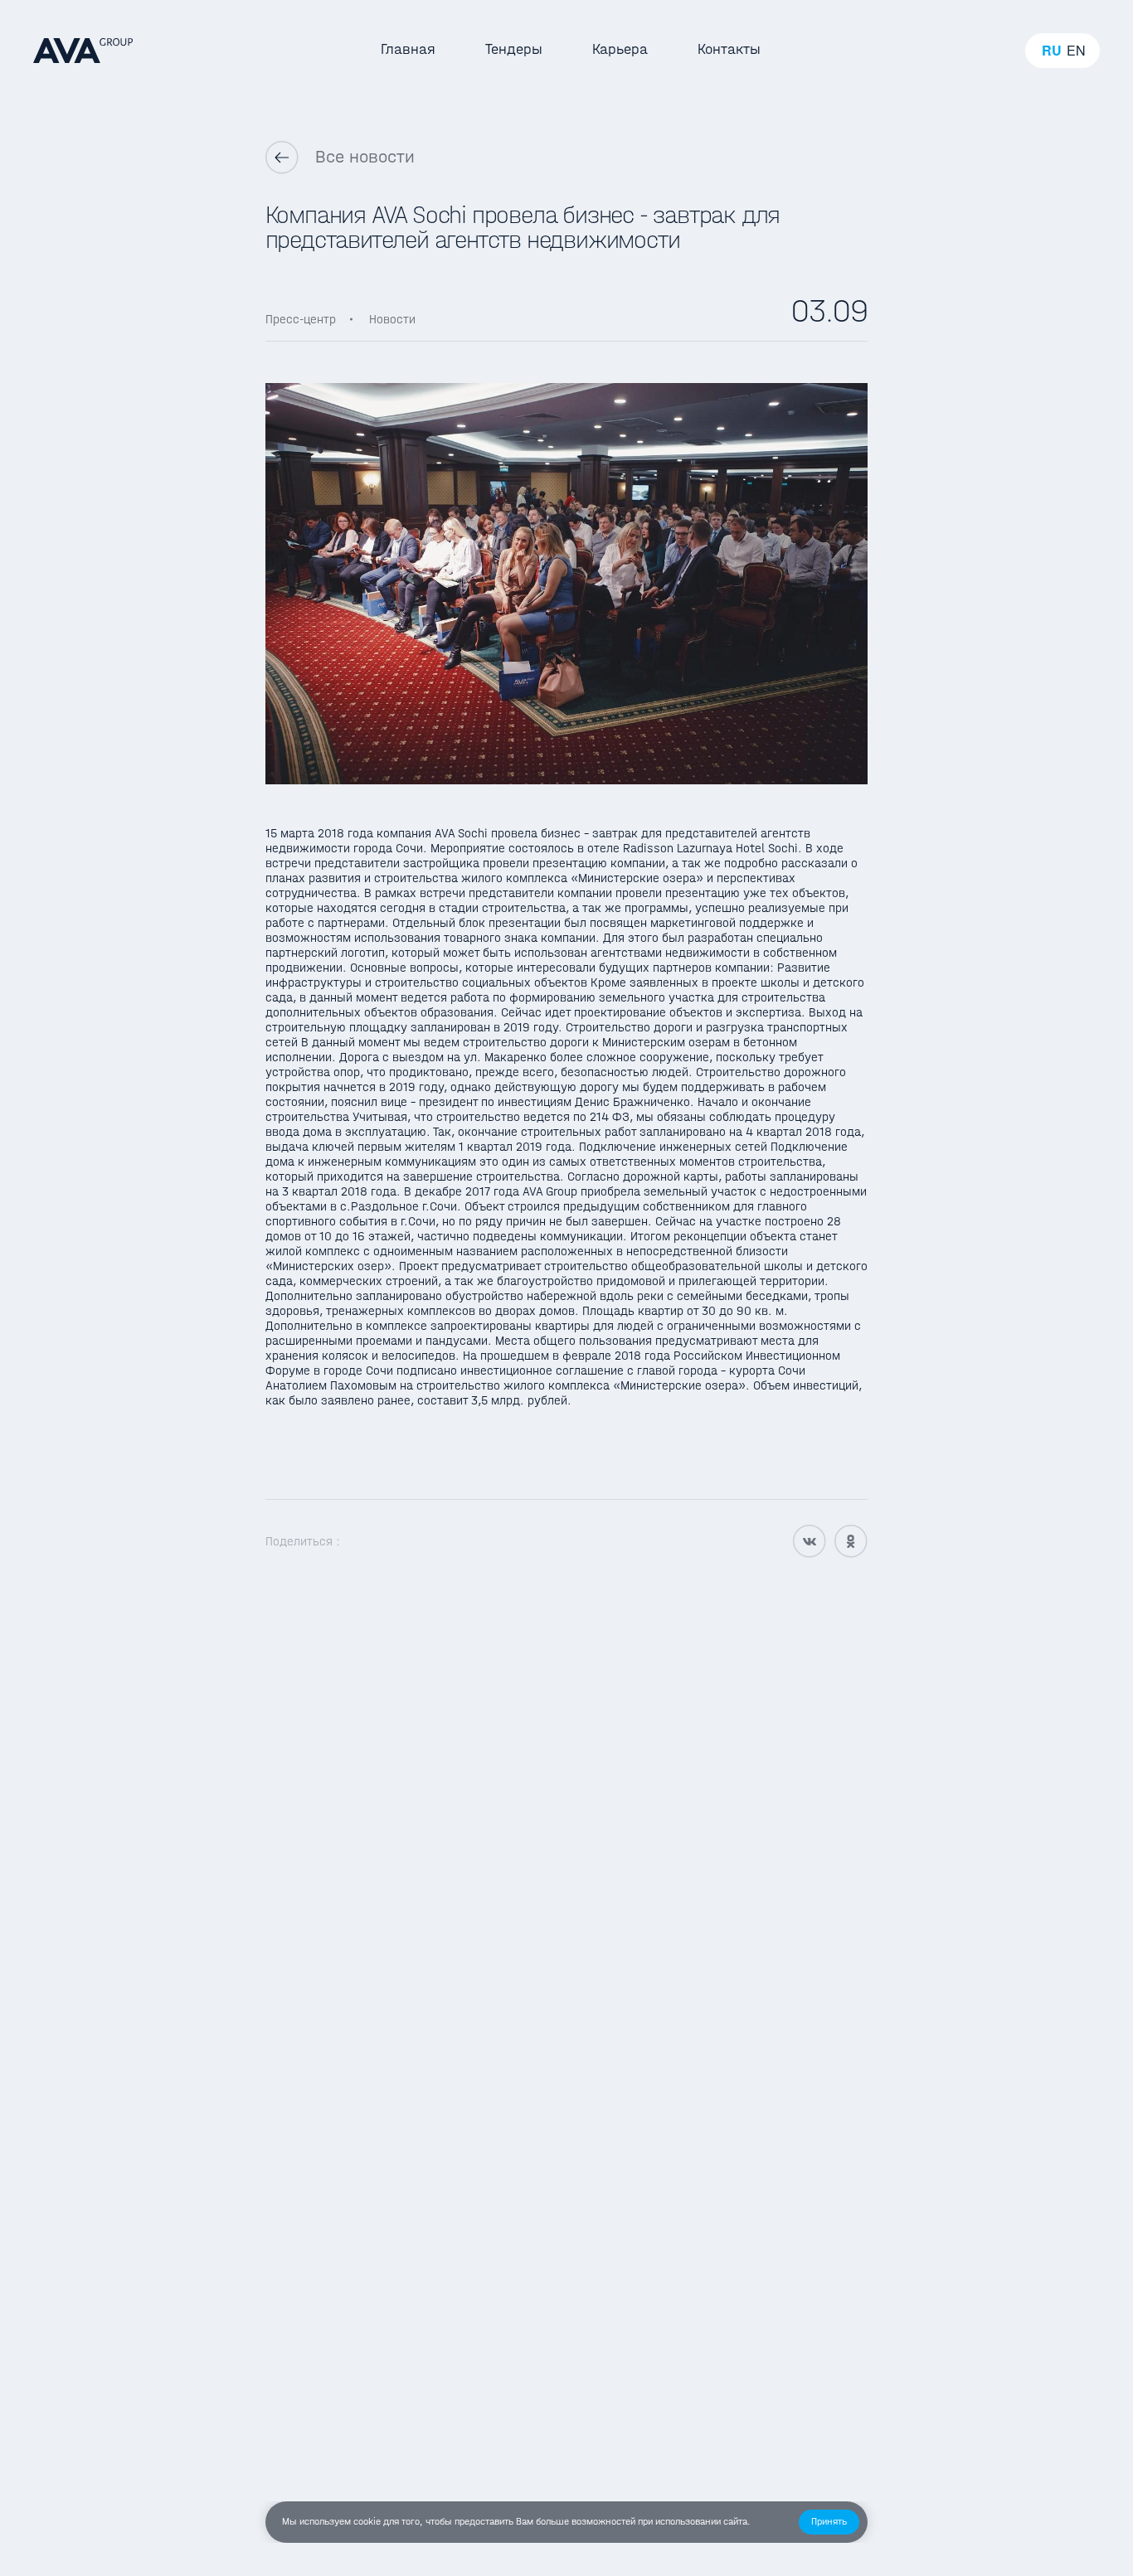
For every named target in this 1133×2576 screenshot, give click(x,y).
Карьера (620, 49)
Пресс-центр (301, 319)
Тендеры (514, 49)
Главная (408, 49)
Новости (392, 319)
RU (1052, 51)
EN (1076, 51)
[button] (829, 2522)
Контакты (729, 49)
